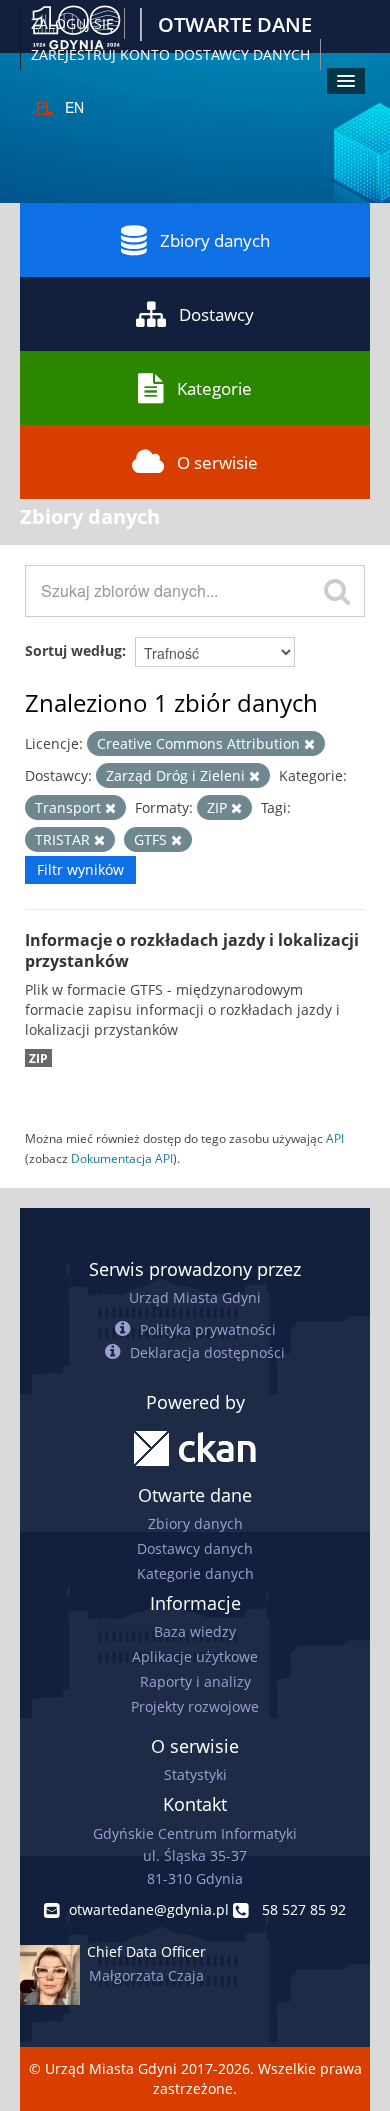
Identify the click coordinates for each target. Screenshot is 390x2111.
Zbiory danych (215, 240)
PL (44, 107)
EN (74, 107)
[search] (337, 591)
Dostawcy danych (195, 1548)
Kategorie (214, 388)
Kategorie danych (195, 1573)
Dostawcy (216, 314)
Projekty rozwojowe (195, 1706)
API (335, 1138)
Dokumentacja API (122, 1158)
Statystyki (195, 1774)
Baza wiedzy (195, 1631)
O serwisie (217, 462)
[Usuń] (309, 744)
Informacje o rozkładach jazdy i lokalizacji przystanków (192, 950)
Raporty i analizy (195, 1681)
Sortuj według (73, 650)
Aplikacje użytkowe (195, 1656)
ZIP (38, 1058)
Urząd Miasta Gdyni (195, 1297)
